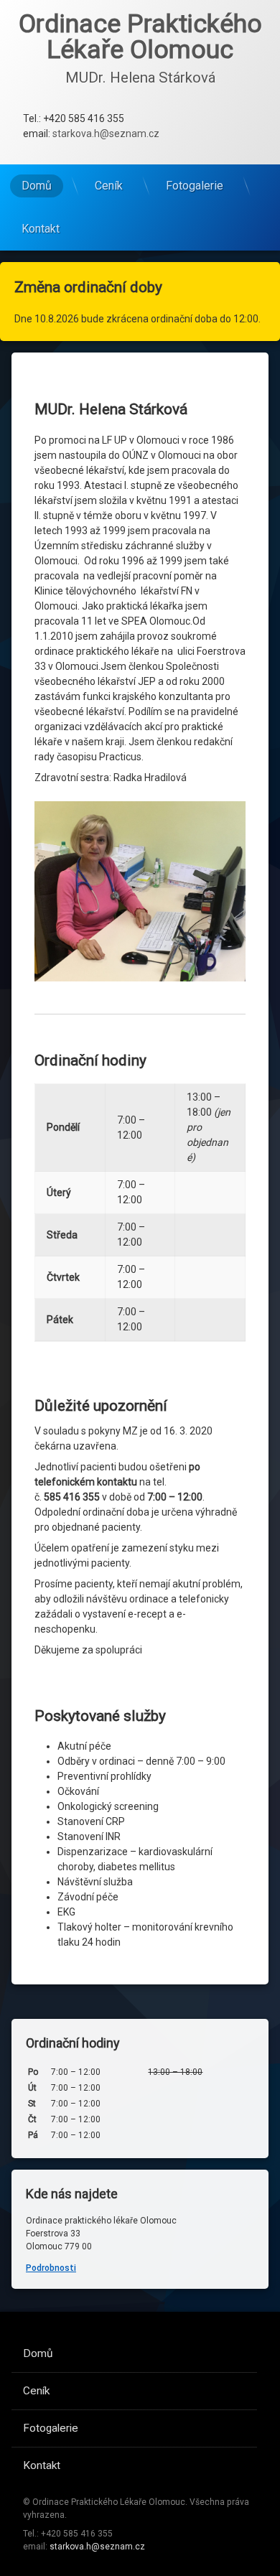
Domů (37, 186)
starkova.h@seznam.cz (106, 134)
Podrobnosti (51, 2268)
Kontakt (41, 229)
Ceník (109, 186)
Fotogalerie (195, 186)
